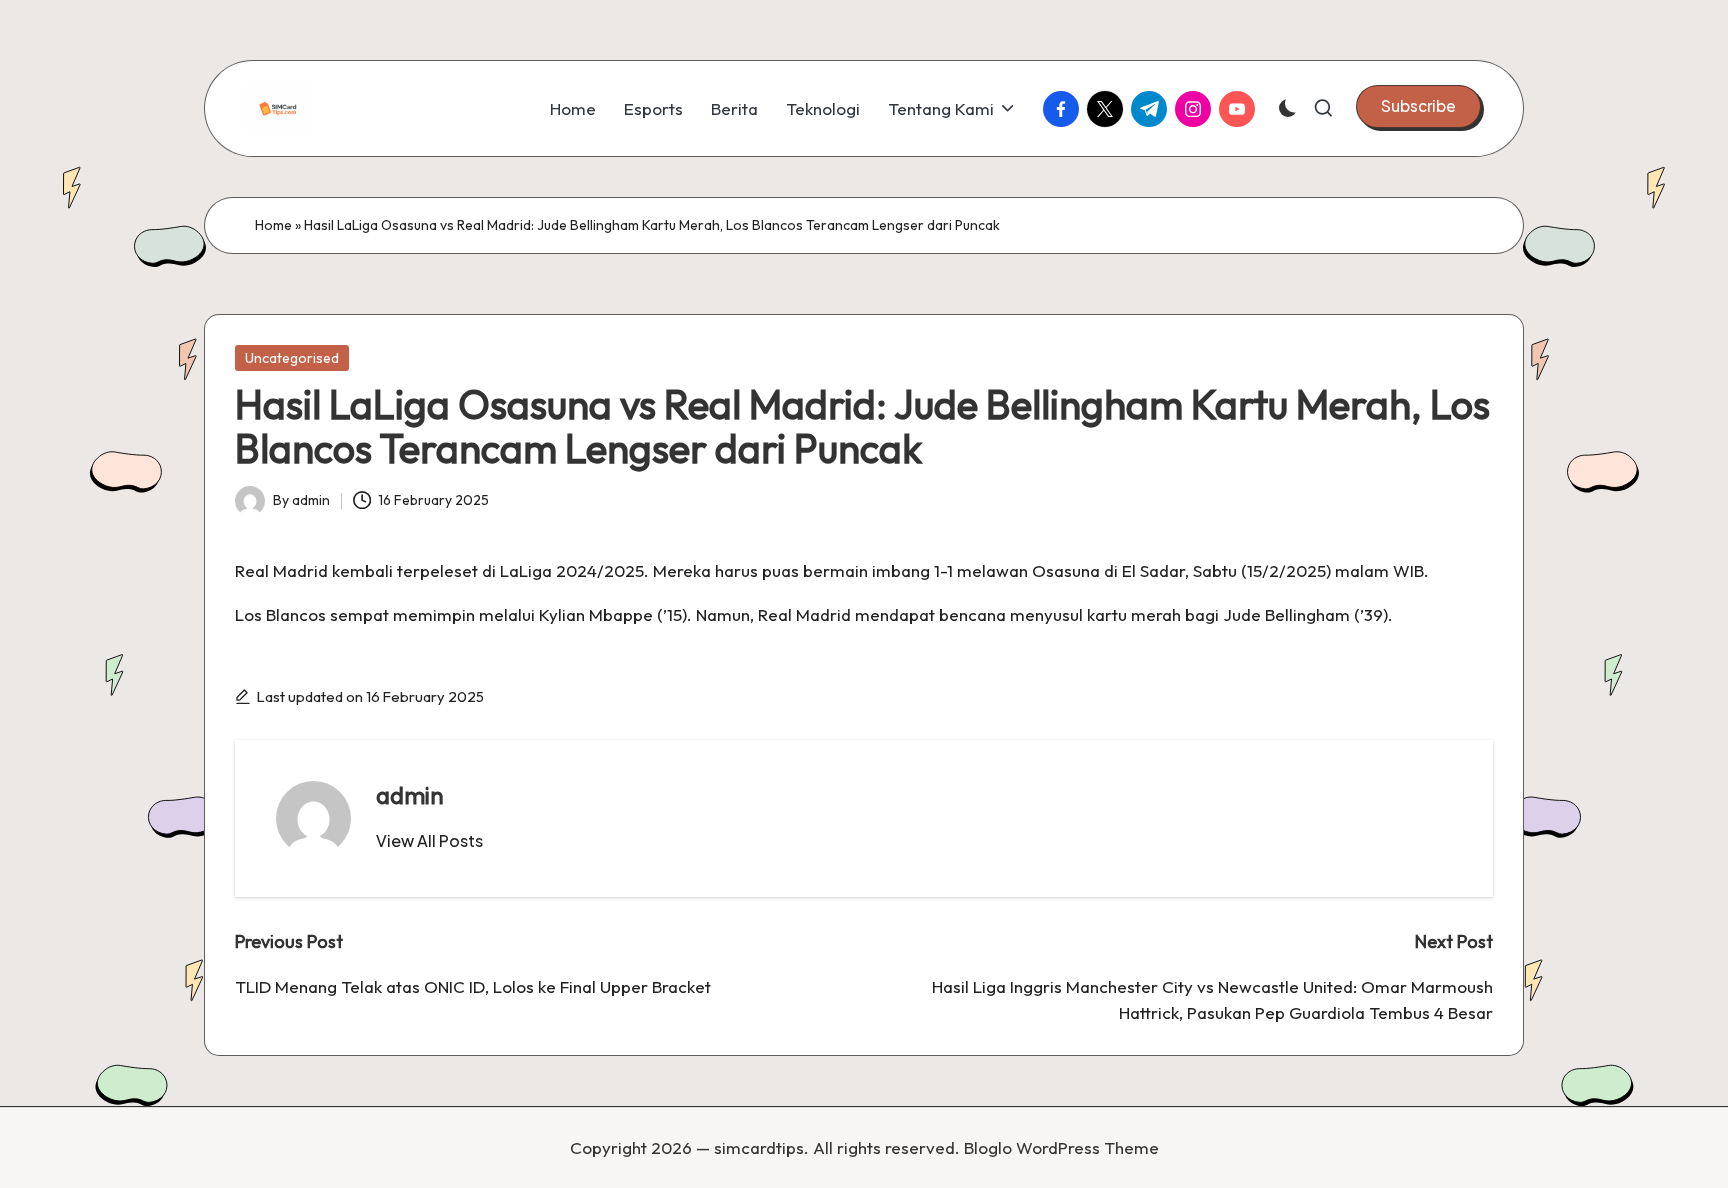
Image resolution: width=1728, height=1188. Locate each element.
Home (273, 225)
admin (410, 795)
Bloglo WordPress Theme (1061, 1147)
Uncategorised (292, 358)
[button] (1418, 106)
